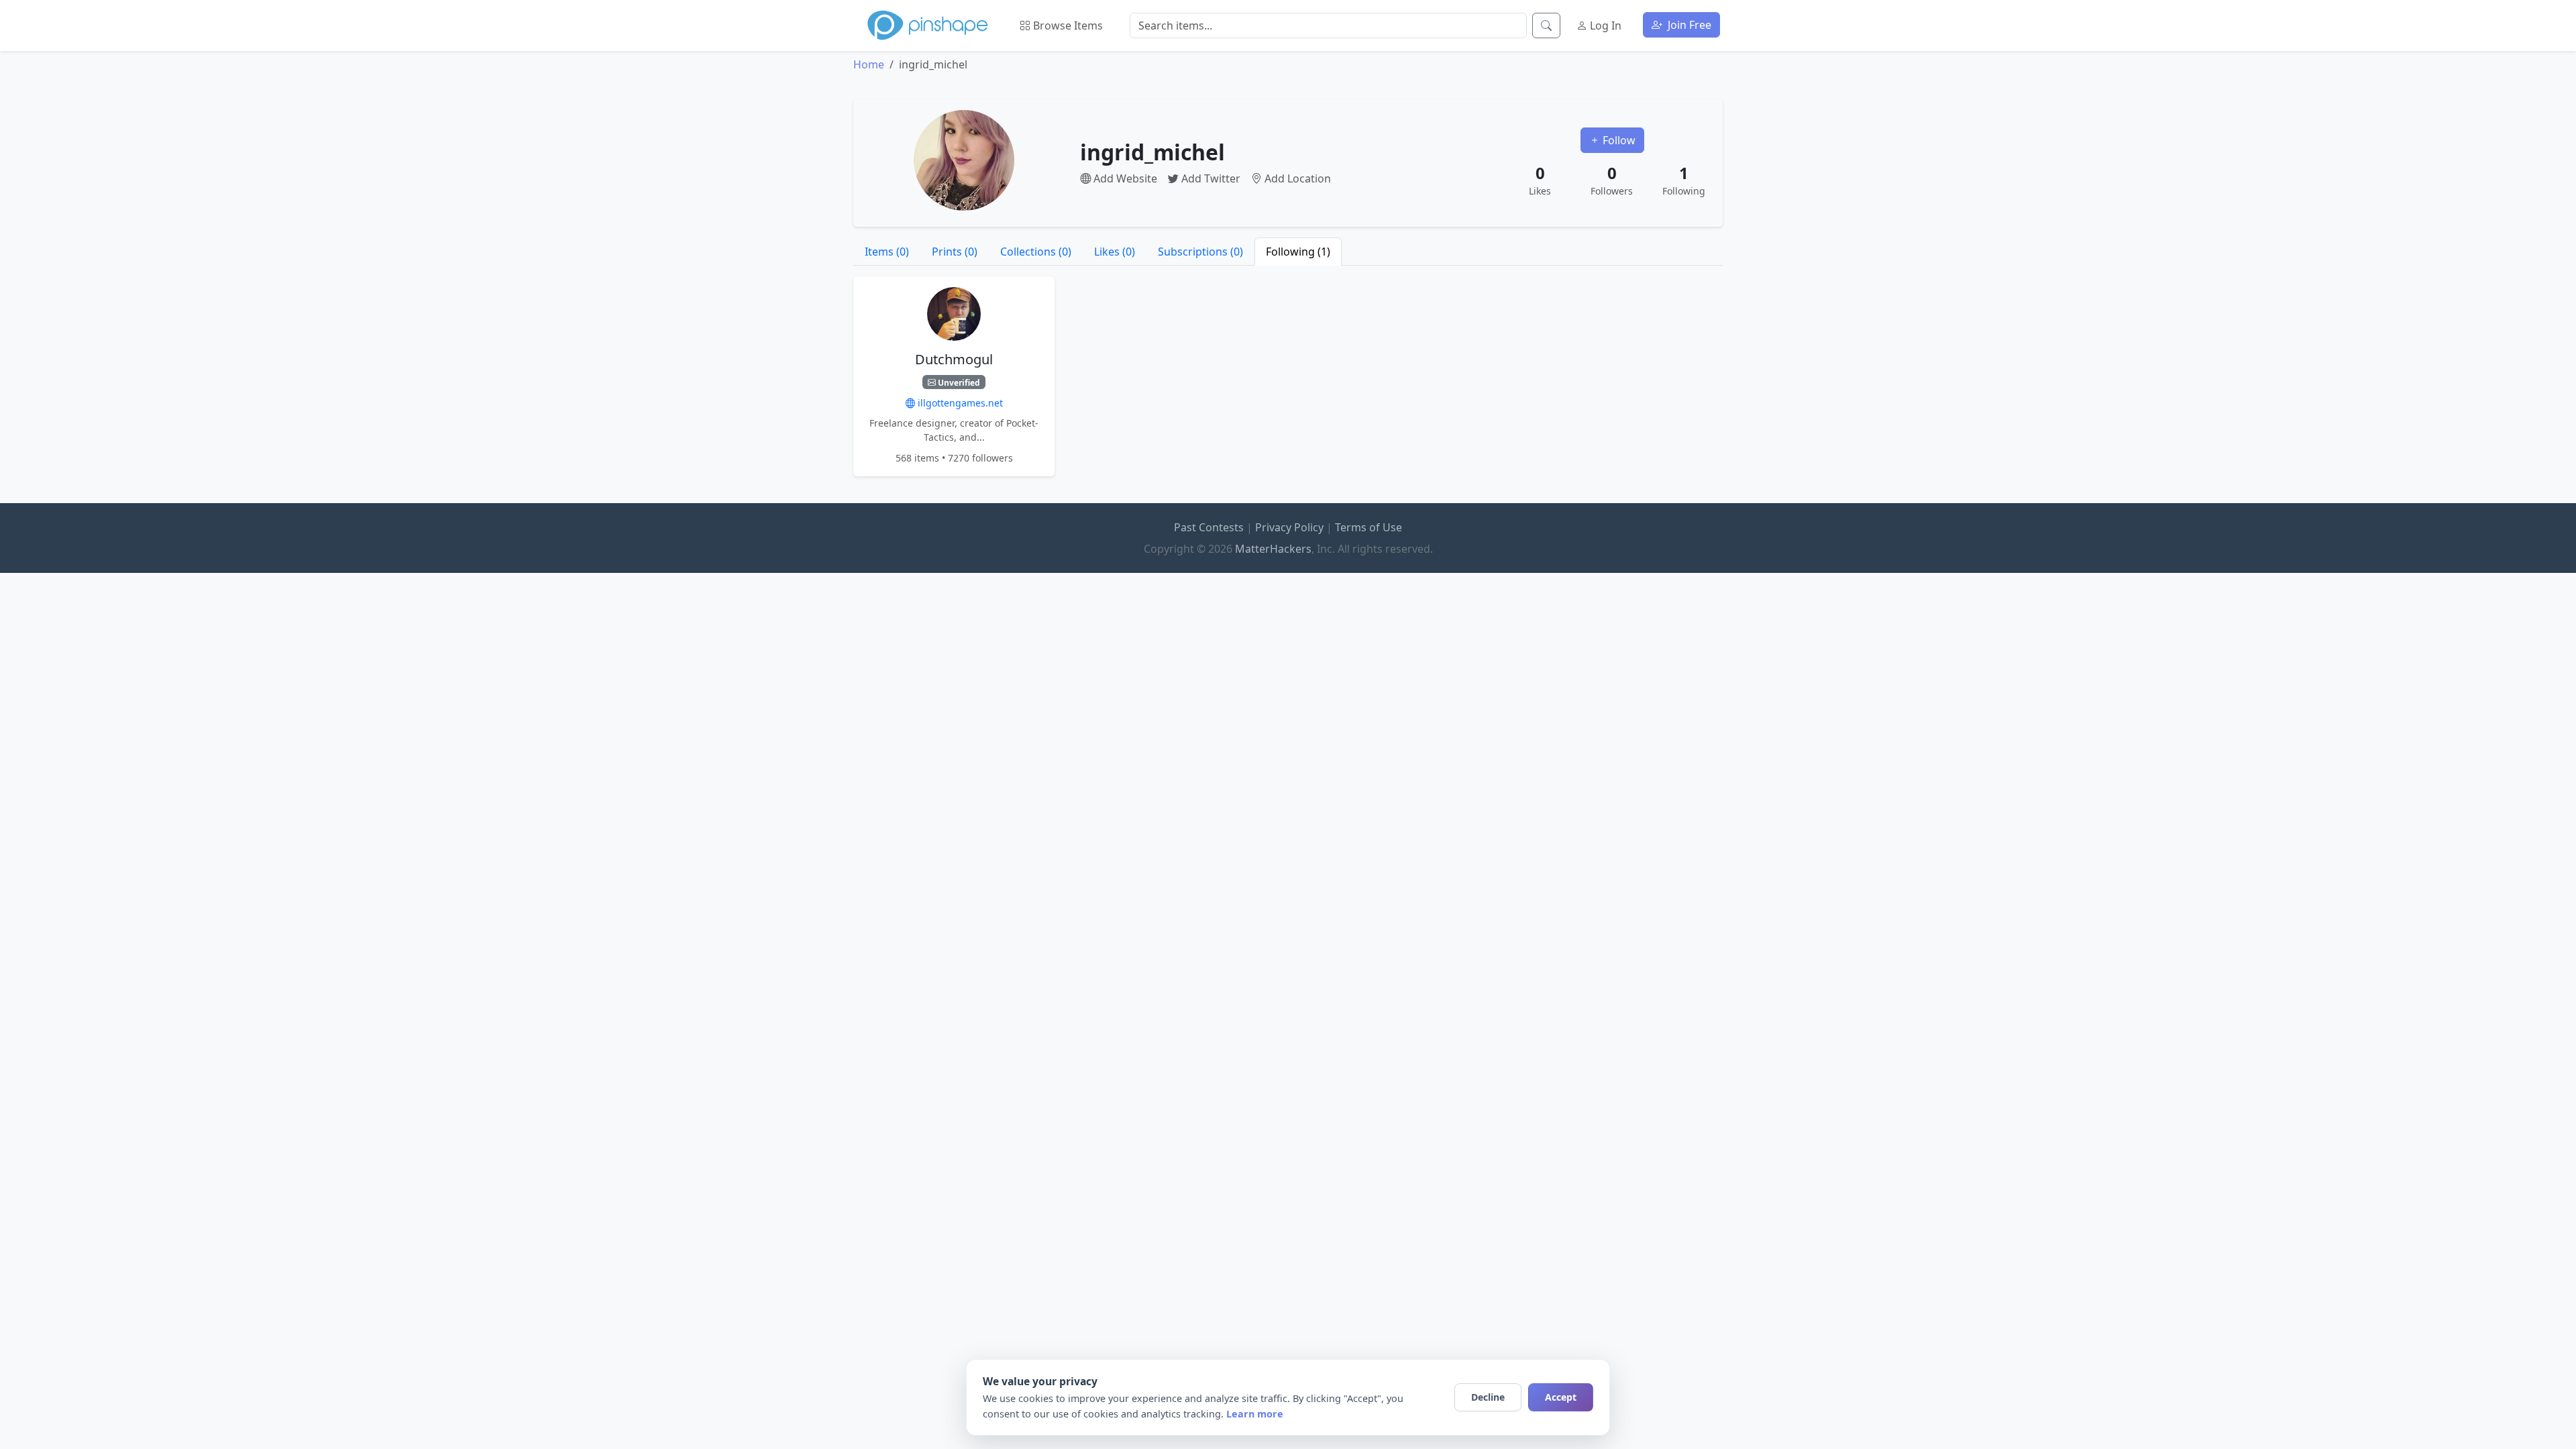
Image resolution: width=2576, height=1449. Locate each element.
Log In (1604, 25)
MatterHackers (1273, 549)
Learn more (1255, 1414)
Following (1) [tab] (1298, 252)
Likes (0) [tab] (1115, 252)
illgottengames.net (959, 403)
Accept (1561, 1397)
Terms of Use (1368, 527)
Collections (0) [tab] (1036, 252)
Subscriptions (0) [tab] (1200, 252)
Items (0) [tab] (887, 252)
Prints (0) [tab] (955, 252)
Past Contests (1209, 527)
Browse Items (1067, 25)
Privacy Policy (1289, 527)
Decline (1488, 1397)
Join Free (1688, 25)
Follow (1618, 140)
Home (869, 64)
